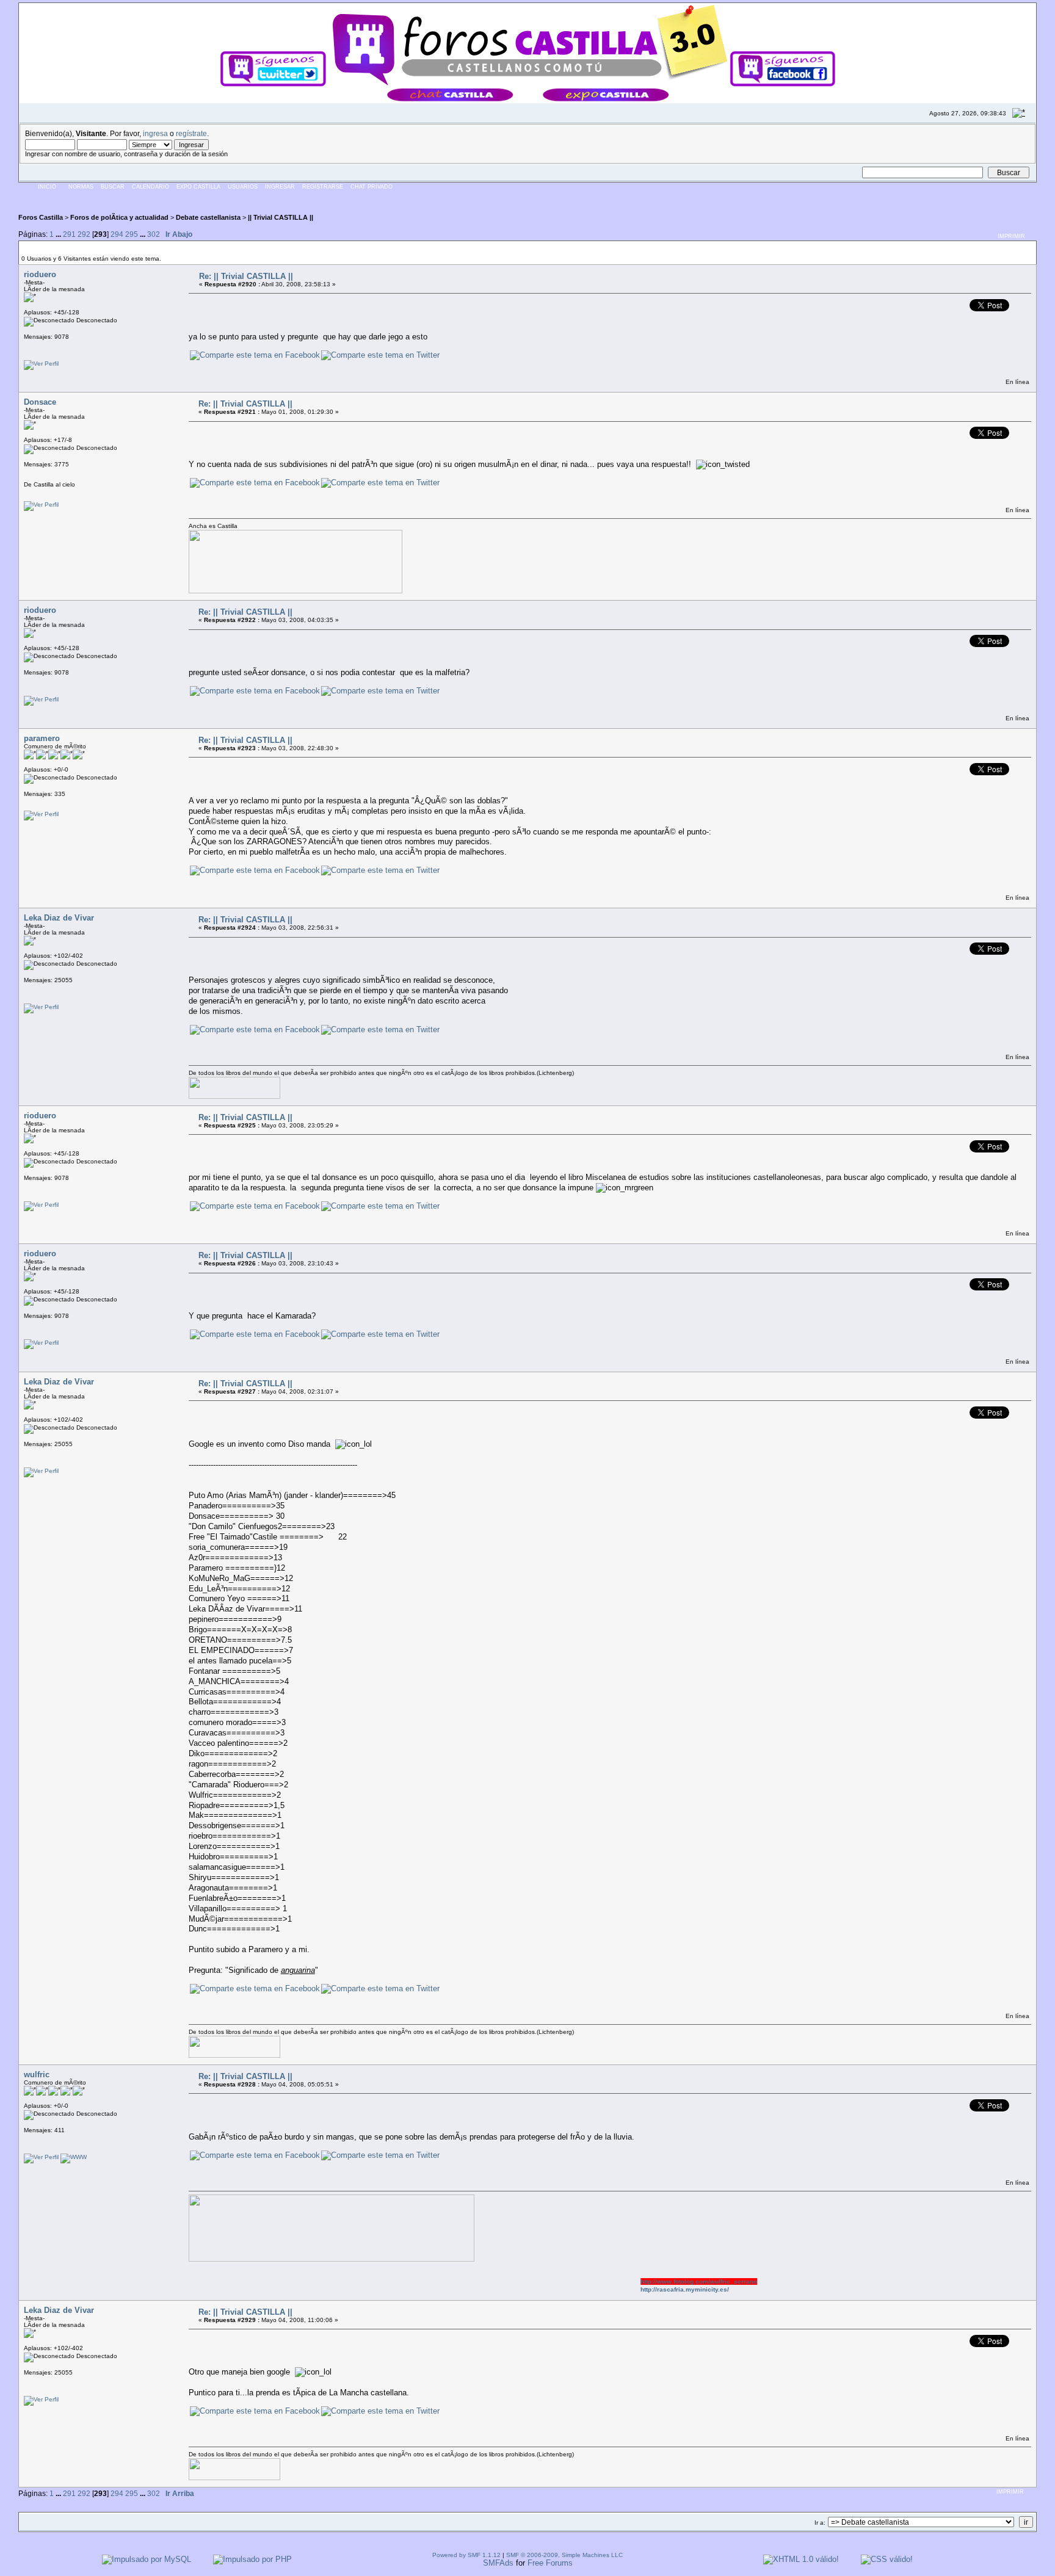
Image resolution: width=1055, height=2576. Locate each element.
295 (132, 234)
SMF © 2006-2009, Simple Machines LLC (564, 2555)
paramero (42, 738)
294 (117, 234)
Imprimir (1011, 236)
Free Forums (550, 2563)
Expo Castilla (198, 187)
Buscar (113, 187)
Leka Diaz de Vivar (59, 918)
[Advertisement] (241, 198)
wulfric (37, 2075)
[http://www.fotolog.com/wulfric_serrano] (74, 2157)
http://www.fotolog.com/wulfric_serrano (658, 2281)
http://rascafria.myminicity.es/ (644, 2289)
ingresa (155, 133)
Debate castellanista (208, 217)
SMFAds (498, 2563)
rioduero (40, 274)
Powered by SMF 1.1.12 (466, 2555)
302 (154, 234)
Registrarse (323, 187)
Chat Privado (372, 187)
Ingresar (280, 187)
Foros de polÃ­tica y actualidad (119, 217)
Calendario (150, 187)
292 (84, 234)
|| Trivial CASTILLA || (281, 217)
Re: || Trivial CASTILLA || (246, 276)
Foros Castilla (41, 217)
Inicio (47, 187)
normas (81, 187)
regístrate (191, 133)
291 (69, 234)
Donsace (40, 402)
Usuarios (243, 187)
